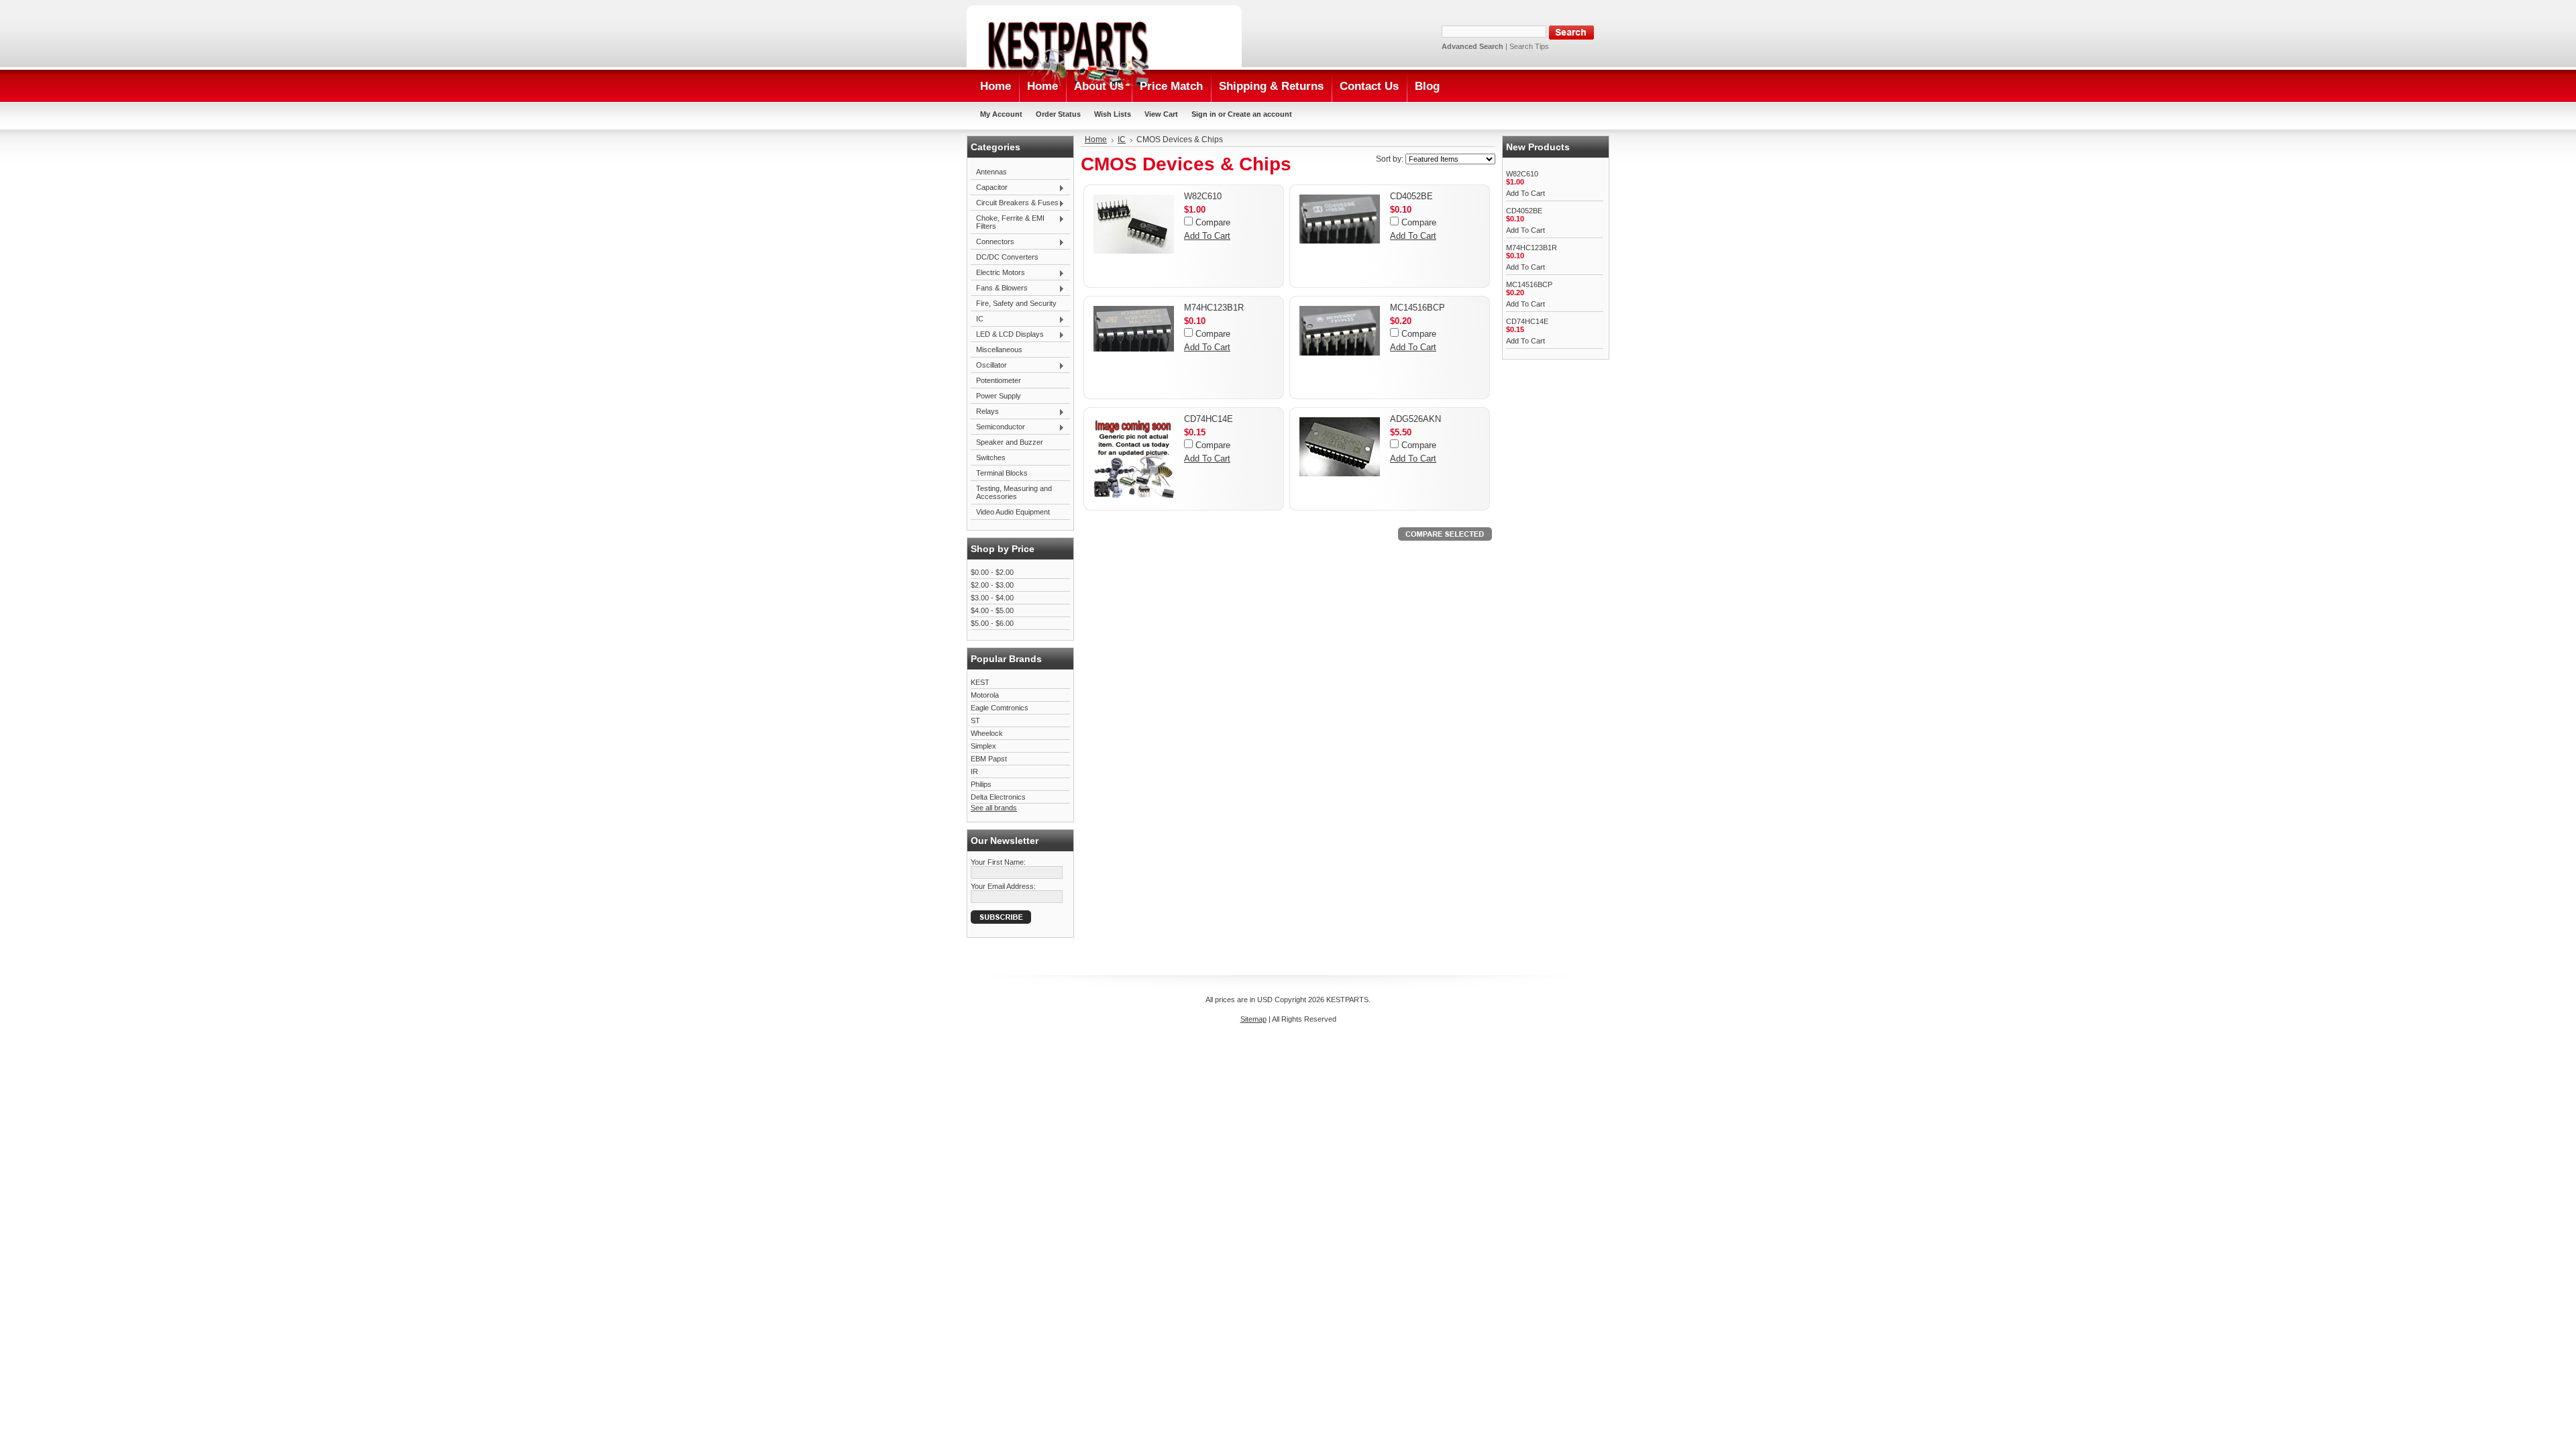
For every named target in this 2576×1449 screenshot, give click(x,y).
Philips (981, 784)
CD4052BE (1411, 196)
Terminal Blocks (1002, 473)
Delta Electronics (998, 797)
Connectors (992, 242)
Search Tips (1529, 46)
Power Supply (999, 396)
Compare (1213, 222)
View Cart (1161, 114)
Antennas (991, 172)
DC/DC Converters (1007, 257)
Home (1096, 140)
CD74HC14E (1209, 419)
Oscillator (989, 366)
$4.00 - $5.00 (992, 610)
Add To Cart (1207, 236)
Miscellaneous (999, 350)
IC (977, 319)
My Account (1001, 114)
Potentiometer (999, 380)
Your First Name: (998, 862)
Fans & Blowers (999, 288)
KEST (980, 682)
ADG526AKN (1415, 419)
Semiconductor (998, 427)
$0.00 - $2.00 (992, 572)
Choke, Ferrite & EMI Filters (1008, 222)
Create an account (1260, 114)
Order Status (1058, 114)
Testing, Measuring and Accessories (1014, 492)
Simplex (983, 746)
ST (975, 720)
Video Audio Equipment (1013, 512)
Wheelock (987, 733)
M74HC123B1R (1214, 308)
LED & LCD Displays (1007, 335)
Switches (991, 458)
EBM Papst (989, 759)
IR (974, 771)
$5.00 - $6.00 (992, 623)
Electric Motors (998, 273)
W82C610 (1203, 196)
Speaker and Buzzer (1010, 442)
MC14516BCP (1417, 308)
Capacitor (989, 188)
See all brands (994, 808)
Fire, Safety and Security (1016, 303)
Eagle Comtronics (1000, 708)
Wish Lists (1113, 114)
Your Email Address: (1003, 886)
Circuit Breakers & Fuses (1015, 203)
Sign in (1204, 114)
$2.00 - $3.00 (992, 585)
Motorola (985, 695)
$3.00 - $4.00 (992, 598)
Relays (985, 412)
